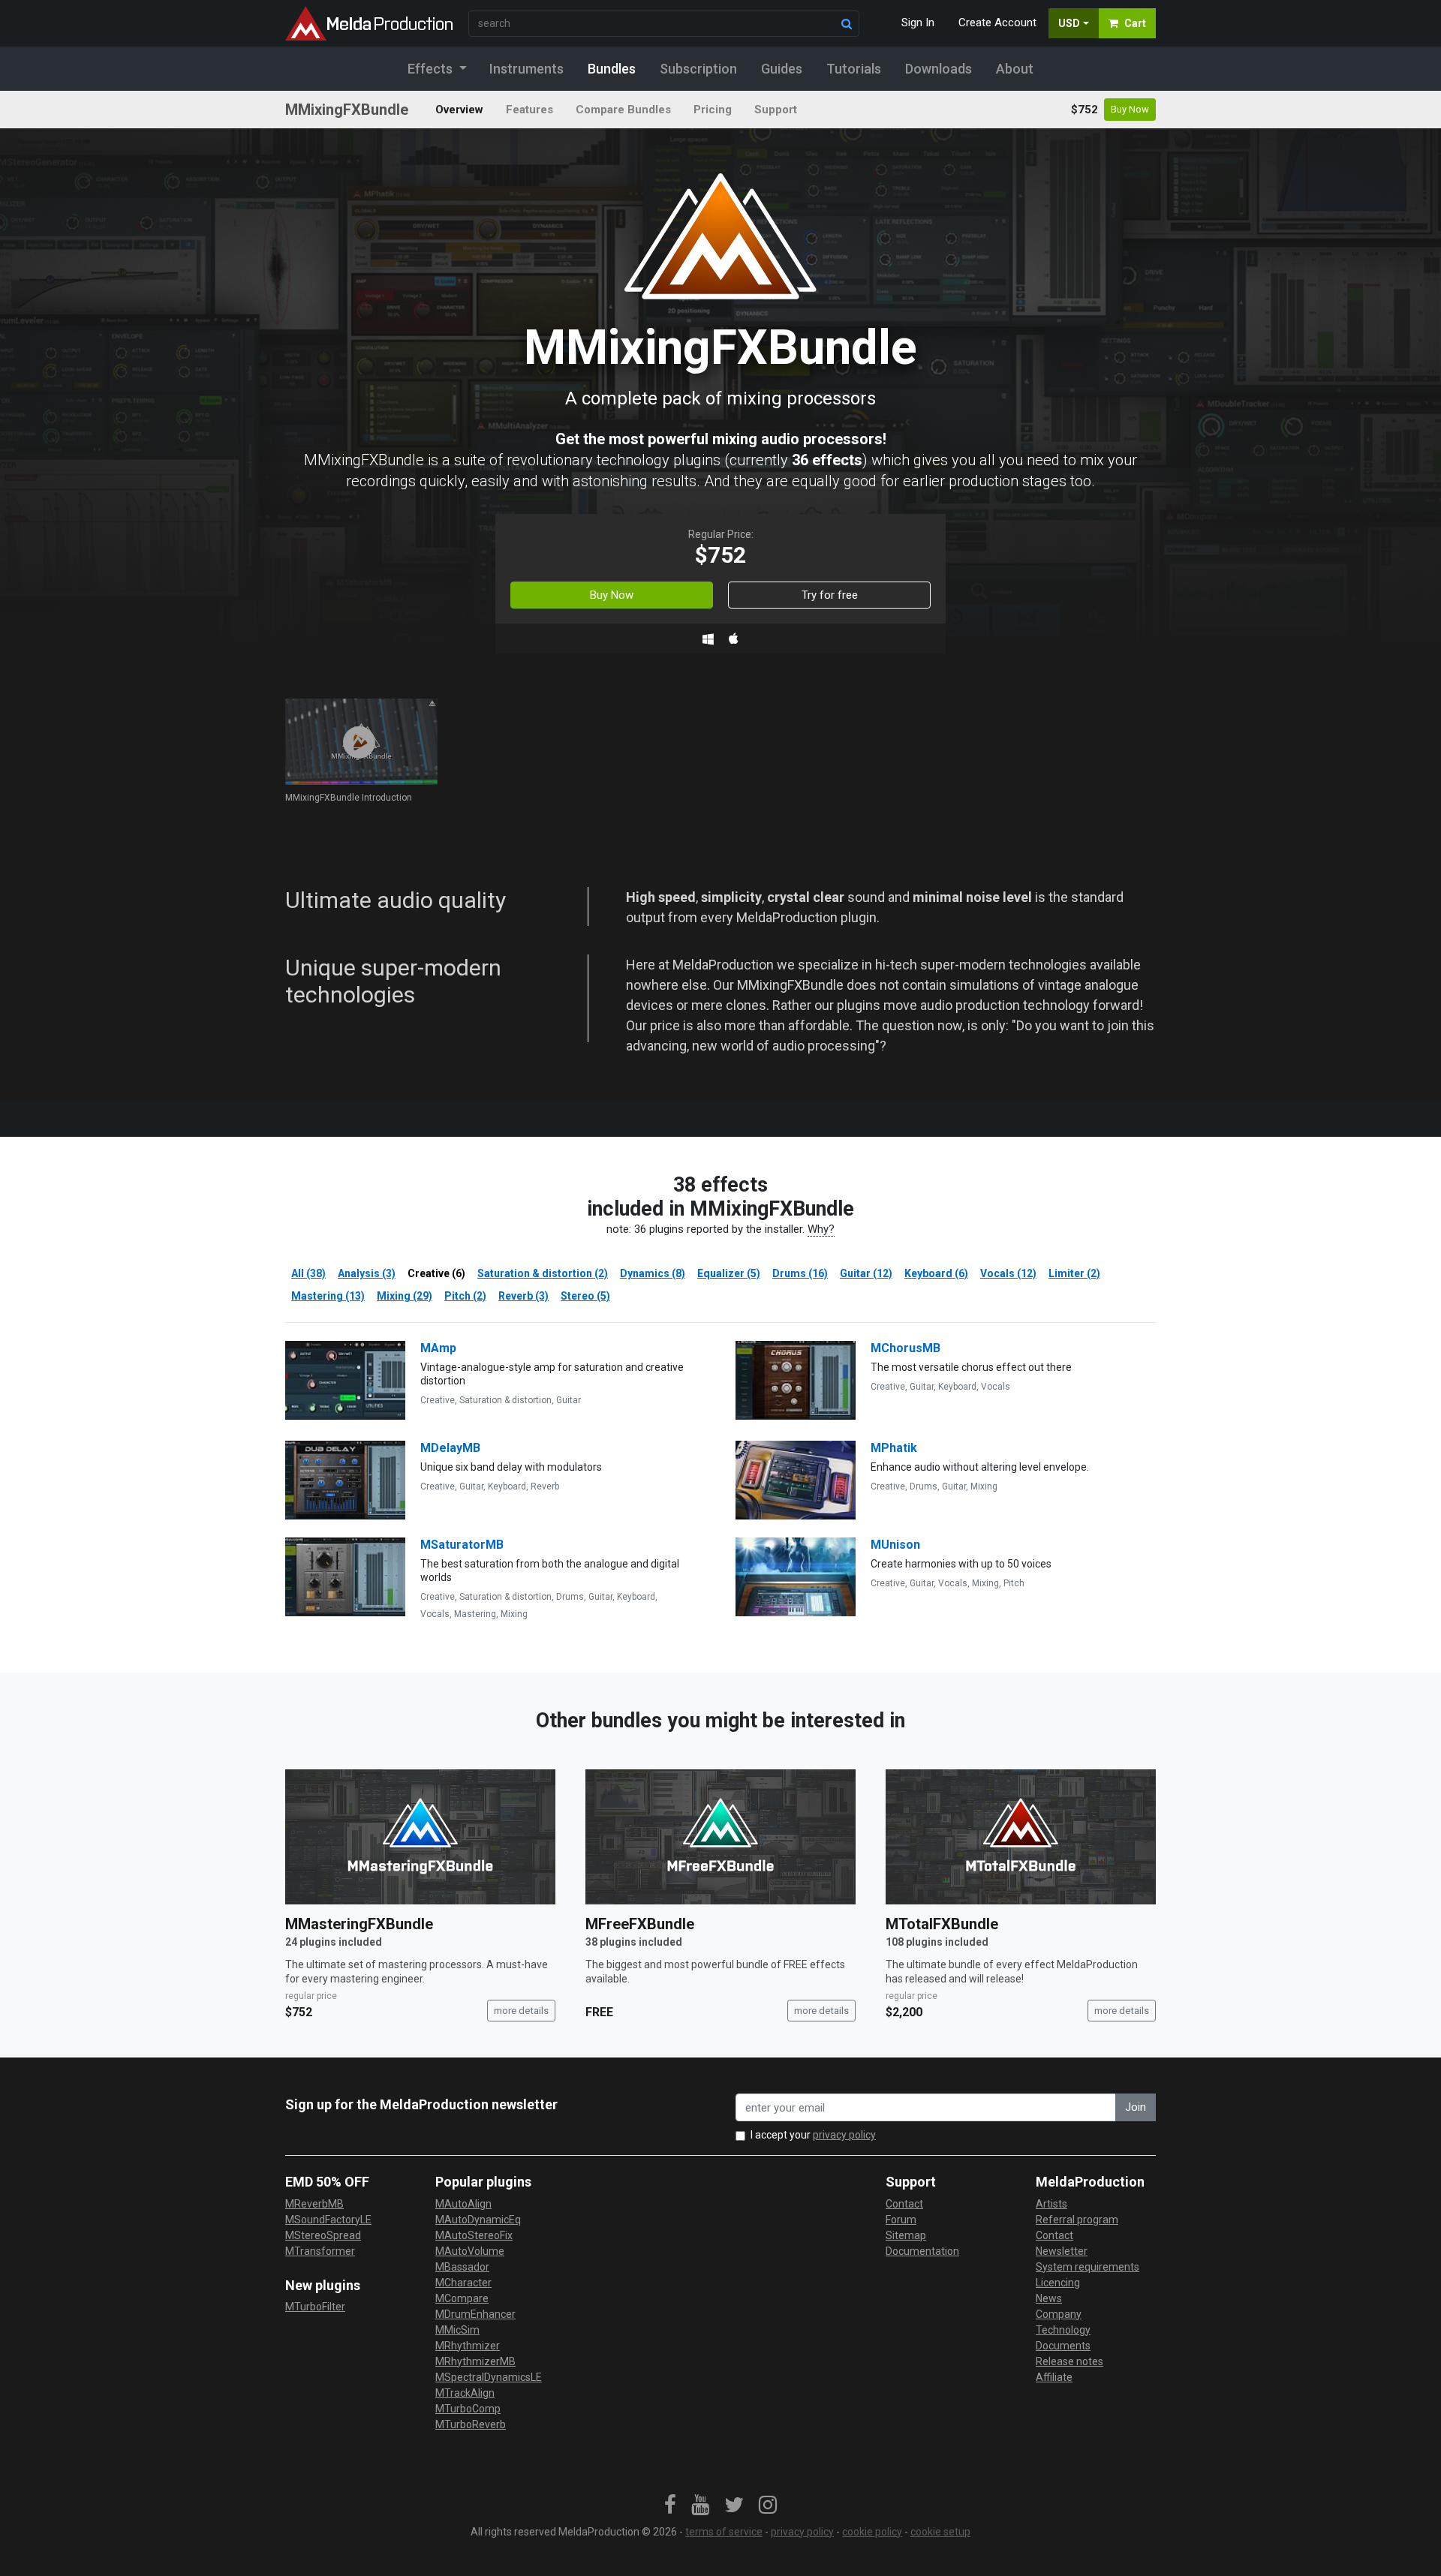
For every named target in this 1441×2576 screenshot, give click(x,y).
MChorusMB (906, 1348)
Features (529, 110)
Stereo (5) (585, 1296)
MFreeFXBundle (640, 1924)
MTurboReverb (471, 2424)
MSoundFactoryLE (328, 2220)
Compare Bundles (623, 110)
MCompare (462, 2298)
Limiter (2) (1074, 1273)
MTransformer (320, 2251)
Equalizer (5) (729, 1273)
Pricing (713, 110)
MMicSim (457, 2330)
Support (776, 110)
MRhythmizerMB (475, 2361)
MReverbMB (314, 2204)
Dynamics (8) (653, 1273)
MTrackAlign (465, 2393)
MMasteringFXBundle (359, 1924)
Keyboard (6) (936, 1273)
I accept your (813, 2135)
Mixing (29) (405, 1296)
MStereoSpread (323, 2235)
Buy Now (1130, 109)
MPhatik (894, 1448)
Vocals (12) (1008, 1273)
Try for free (830, 595)
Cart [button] (1135, 23)
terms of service (724, 2532)
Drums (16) (800, 1273)
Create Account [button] (997, 23)
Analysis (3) (367, 1273)
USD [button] (1069, 23)
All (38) (308, 1273)
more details (521, 2011)
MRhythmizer (468, 2346)
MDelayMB (450, 1448)
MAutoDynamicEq (478, 2220)
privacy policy (844, 2135)
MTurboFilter (315, 2307)
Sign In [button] (918, 23)
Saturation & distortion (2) (543, 1273)
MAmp (438, 1348)
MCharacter (463, 2283)
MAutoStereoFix (474, 2235)
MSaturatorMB (462, 1545)
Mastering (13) (328, 1296)
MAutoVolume (470, 2251)
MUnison (895, 1545)
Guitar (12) (866, 1273)
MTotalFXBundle (942, 1924)
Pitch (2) (465, 1296)
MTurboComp (468, 2409)
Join (1136, 2107)
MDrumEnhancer (475, 2314)
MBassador (462, 2267)
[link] (670, 2505)
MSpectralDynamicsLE (489, 2377)
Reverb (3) (523, 1296)
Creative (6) (436, 1273)
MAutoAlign (463, 2204)
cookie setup (940, 2532)
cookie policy (872, 2532)
